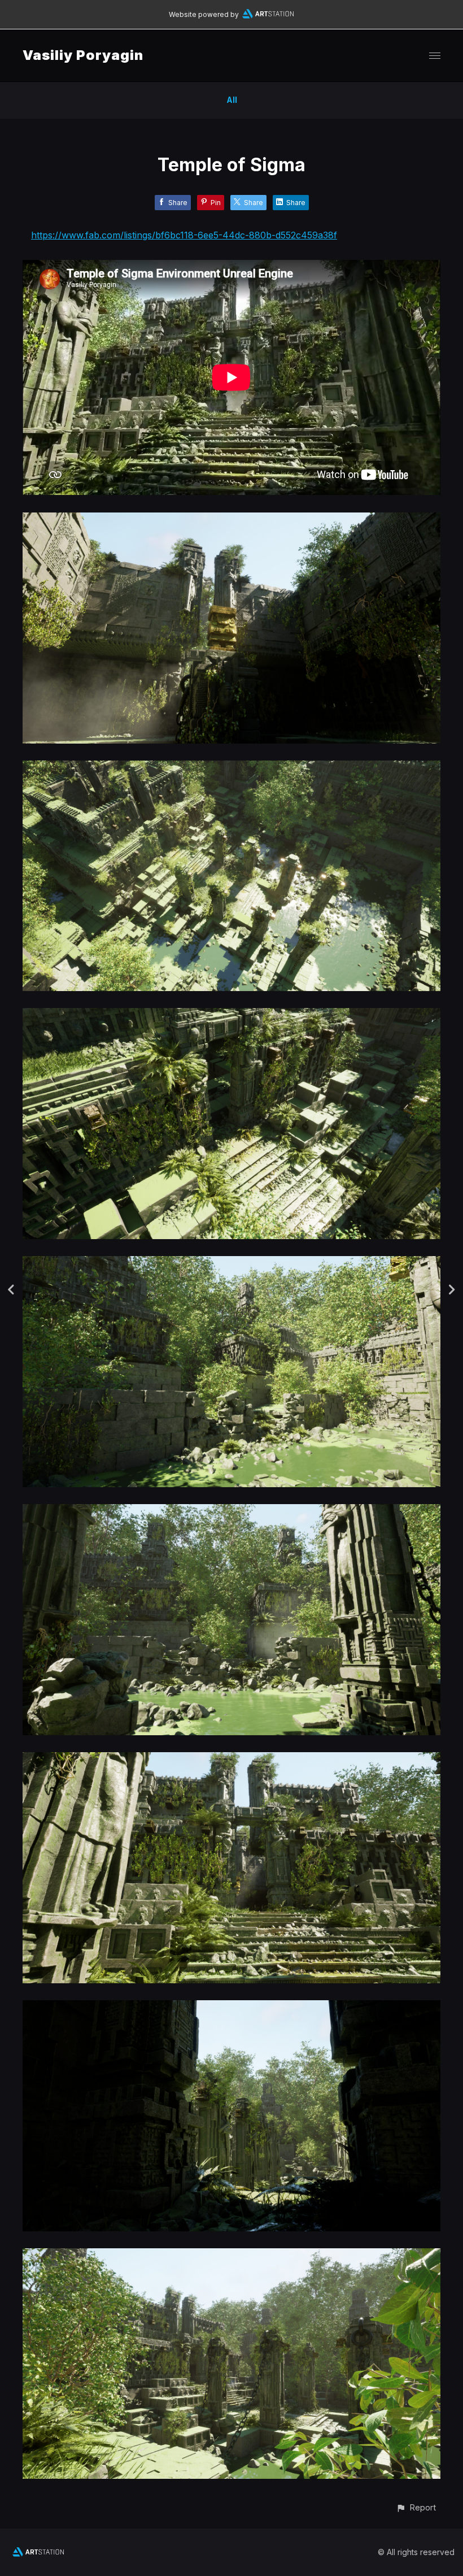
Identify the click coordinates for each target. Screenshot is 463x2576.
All (232, 100)
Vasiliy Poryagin (83, 55)
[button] (416, 2507)
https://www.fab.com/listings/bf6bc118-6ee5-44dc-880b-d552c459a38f (184, 235)
